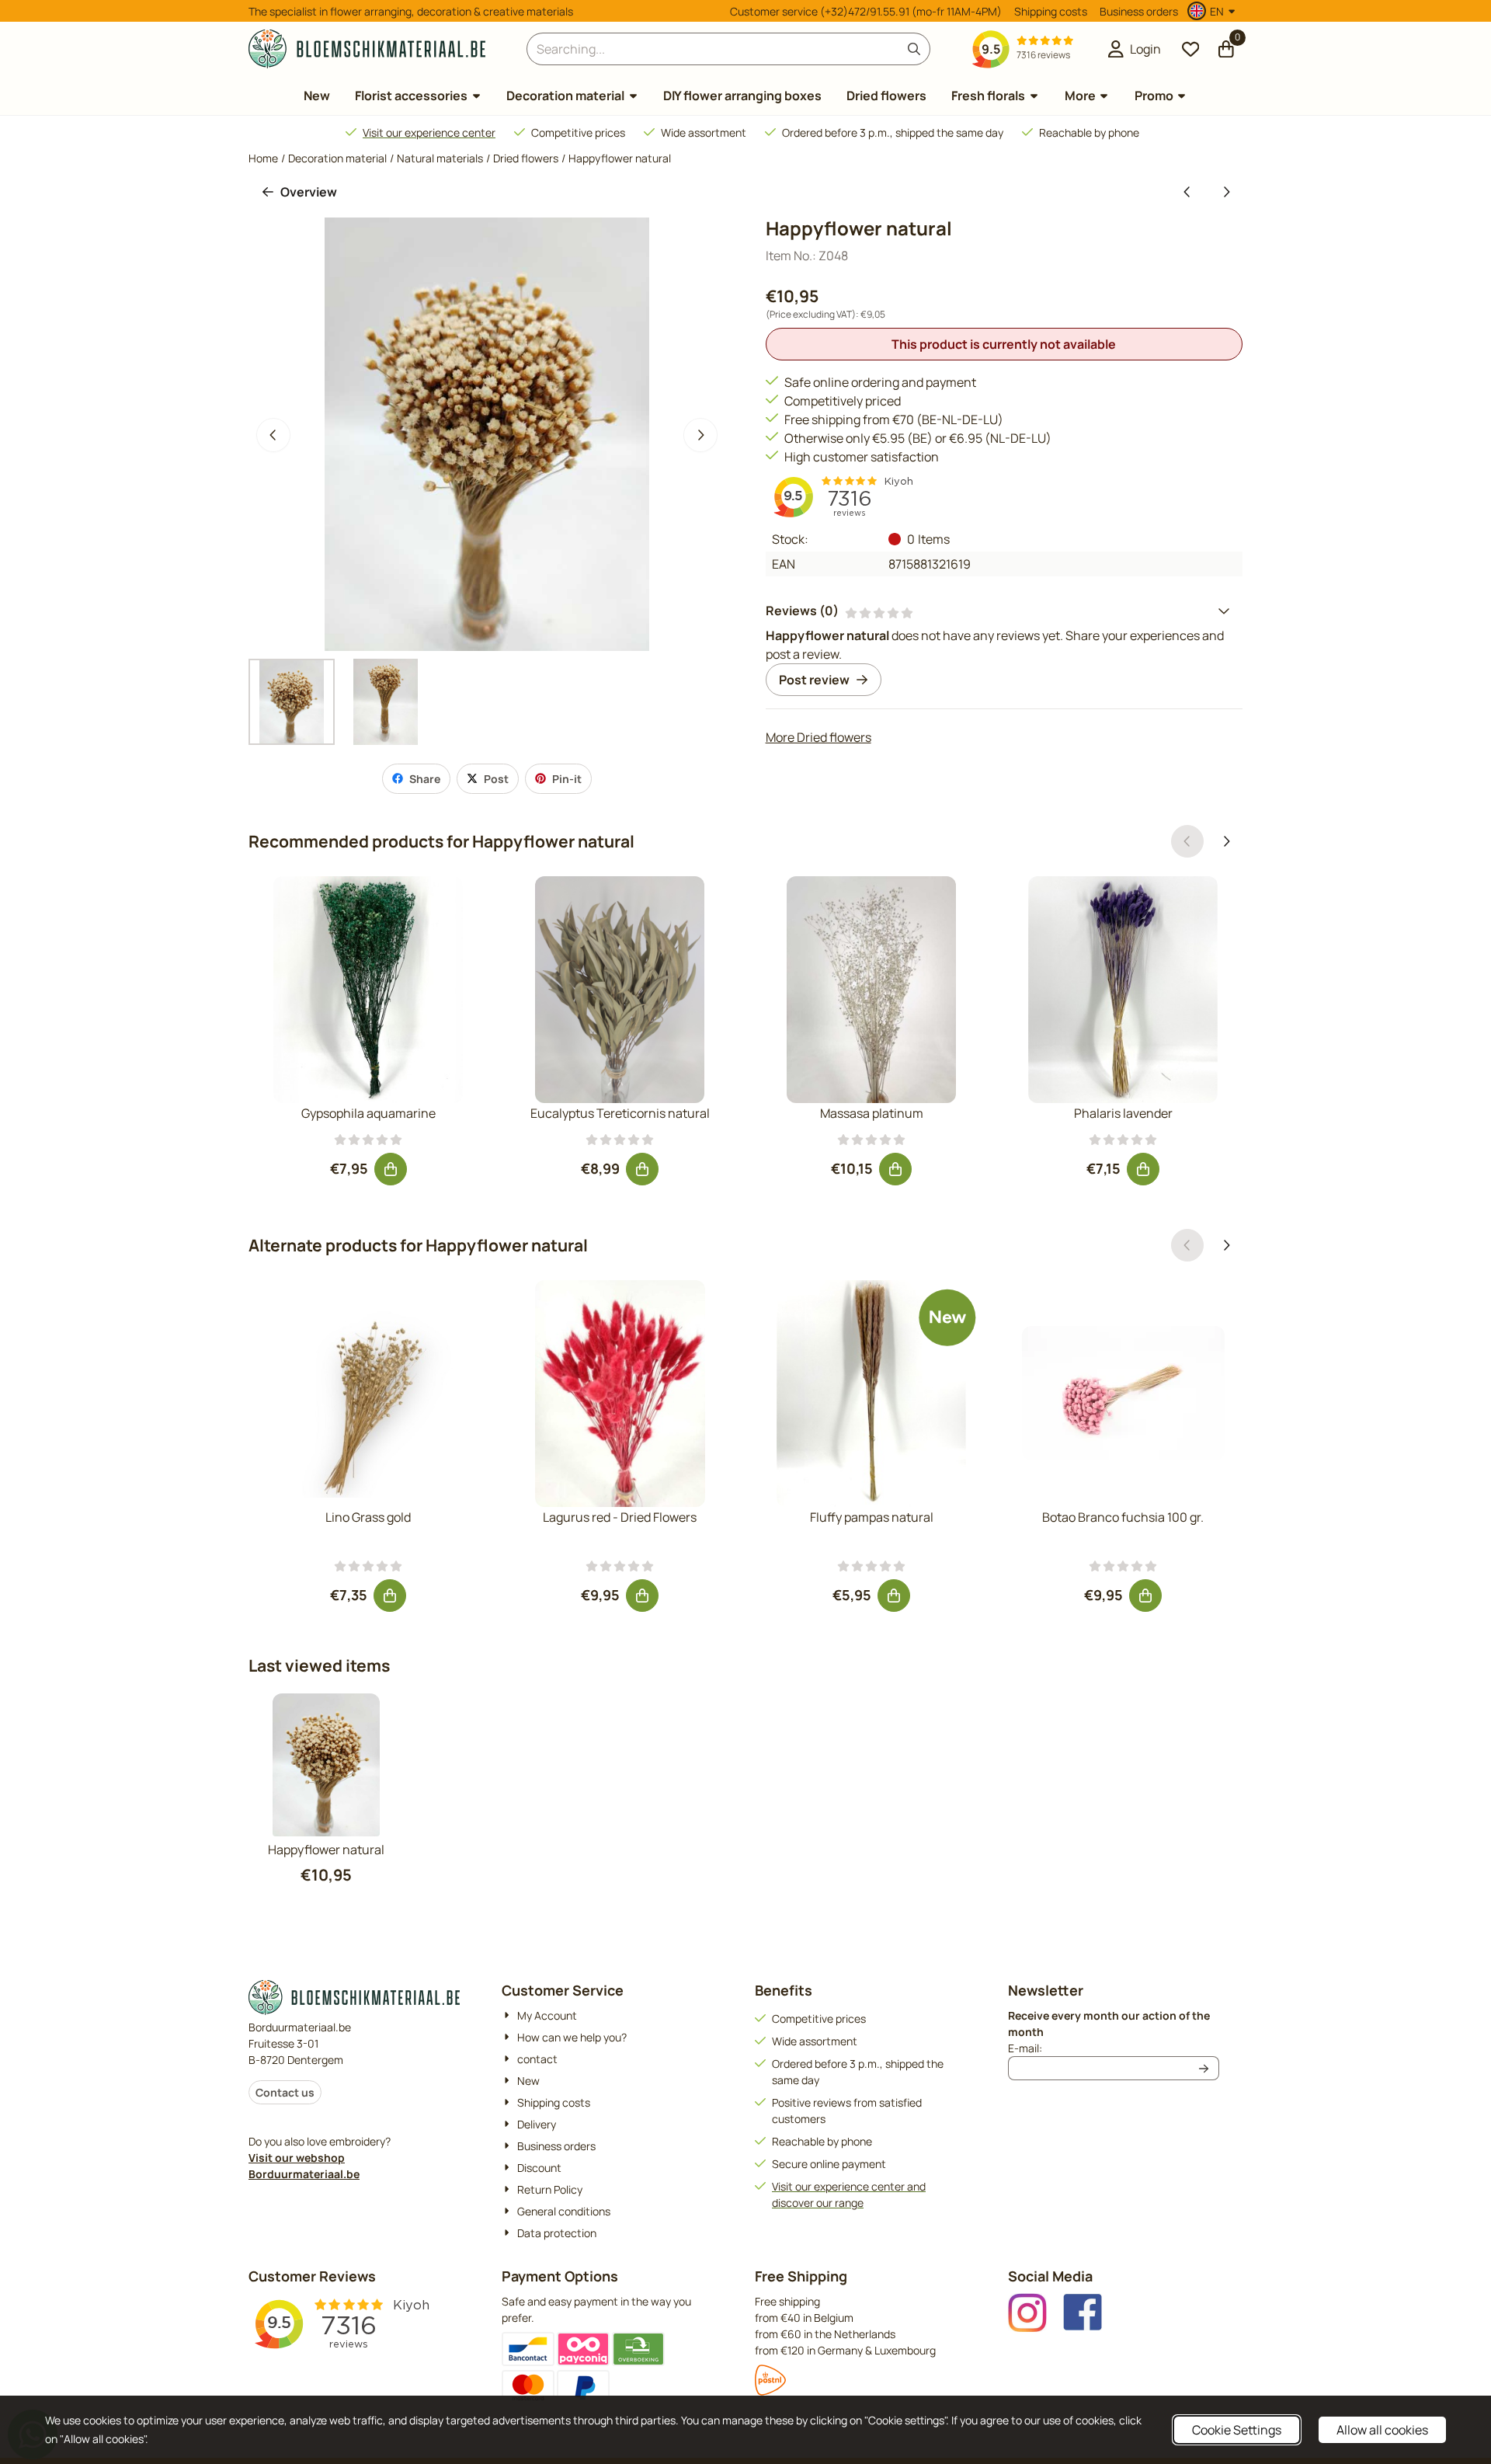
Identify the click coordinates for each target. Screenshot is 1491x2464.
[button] (1213, 11)
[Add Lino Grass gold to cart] (390, 1596)
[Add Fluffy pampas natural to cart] (894, 1596)
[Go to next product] (1226, 192)
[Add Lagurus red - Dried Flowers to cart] (642, 1596)
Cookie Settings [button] (1237, 2430)
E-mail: (1114, 2048)
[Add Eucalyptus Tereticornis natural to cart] (642, 1169)
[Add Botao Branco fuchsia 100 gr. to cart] (1145, 1596)
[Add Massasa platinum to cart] (895, 1169)
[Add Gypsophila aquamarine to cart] (391, 1169)
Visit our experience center (429, 132)
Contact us (285, 2092)
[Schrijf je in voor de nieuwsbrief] (1204, 2068)
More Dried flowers (818, 737)
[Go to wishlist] (1190, 49)
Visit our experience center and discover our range (849, 2194)
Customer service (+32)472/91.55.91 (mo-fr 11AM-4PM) (866, 11)
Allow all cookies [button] (1382, 2430)
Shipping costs (1051, 11)
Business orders (1139, 11)
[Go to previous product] (1187, 192)
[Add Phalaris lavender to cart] (1143, 1169)
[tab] (1004, 611)
